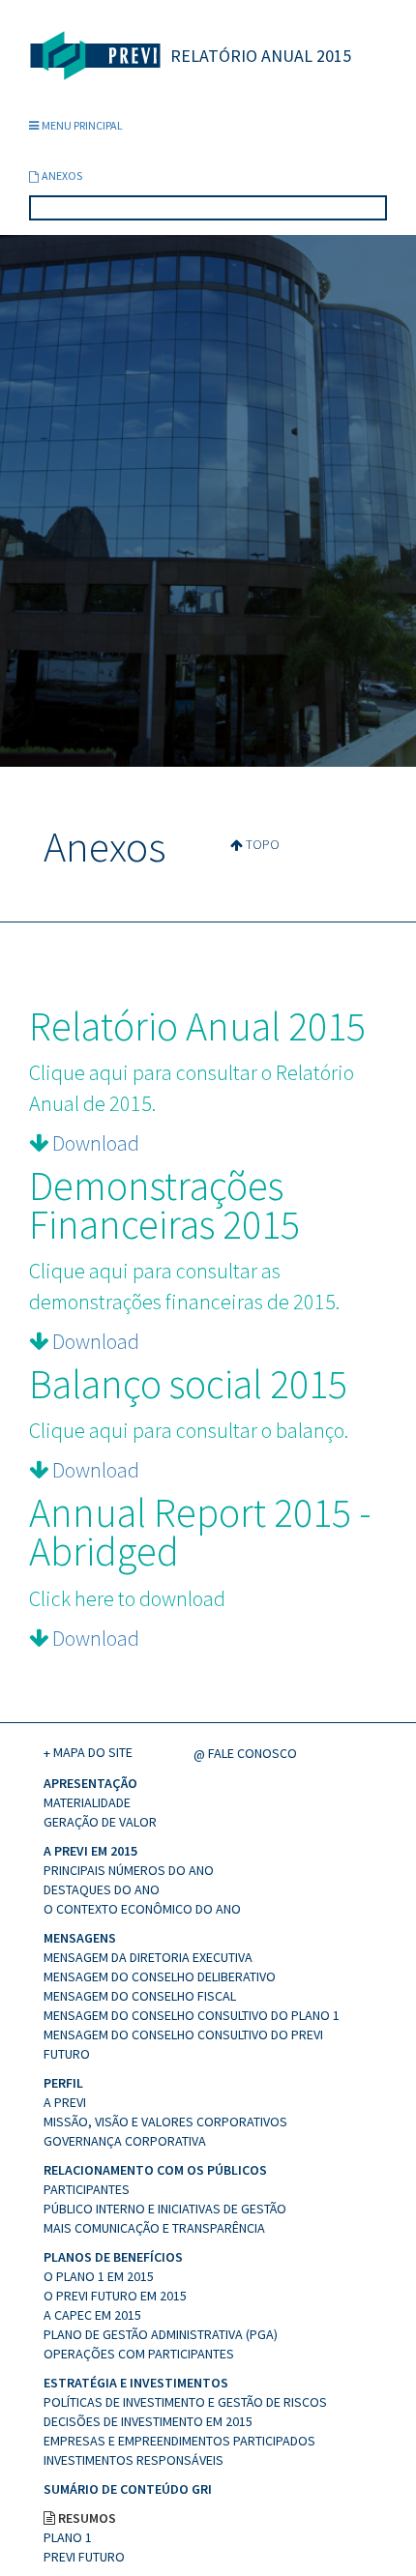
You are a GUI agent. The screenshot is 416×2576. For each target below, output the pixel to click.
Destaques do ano (102, 1889)
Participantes (87, 2189)
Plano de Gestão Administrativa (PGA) (161, 2334)
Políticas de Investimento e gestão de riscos (185, 2402)
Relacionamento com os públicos (155, 2170)
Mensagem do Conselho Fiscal (140, 1996)
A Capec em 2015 (92, 2315)
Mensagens (80, 1938)
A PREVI (65, 2102)
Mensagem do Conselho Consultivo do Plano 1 (192, 2015)
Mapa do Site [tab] (93, 1752)
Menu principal (82, 125)
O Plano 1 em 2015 (99, 2276)
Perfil (63, 2083)
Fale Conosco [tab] (253, 1753)
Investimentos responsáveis (134, 2460)
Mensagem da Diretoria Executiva (148, 1957)
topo (263, 844)
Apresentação (90, 1783)
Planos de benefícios (113, 2257)
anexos (62, 176)
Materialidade (87, 1802)
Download (96, 1143)
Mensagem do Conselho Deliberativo (160, 1976)
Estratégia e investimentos (136, 2383)
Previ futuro (84, 2557)
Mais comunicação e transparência (154, 2228)
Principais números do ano (129, 1870)
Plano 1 (68, 2537)
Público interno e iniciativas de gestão (165, 2209)
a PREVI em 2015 (90, 1851)
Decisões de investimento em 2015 (148, 2421)
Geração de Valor (100, 1822)
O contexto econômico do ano (142, 1909)
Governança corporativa (125, 2141)
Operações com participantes (139, 2354)
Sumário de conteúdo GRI (128, 2489)
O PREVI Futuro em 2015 (115, 2296)
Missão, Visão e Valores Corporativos (165, 2122)
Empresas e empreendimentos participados (179, 2441)
